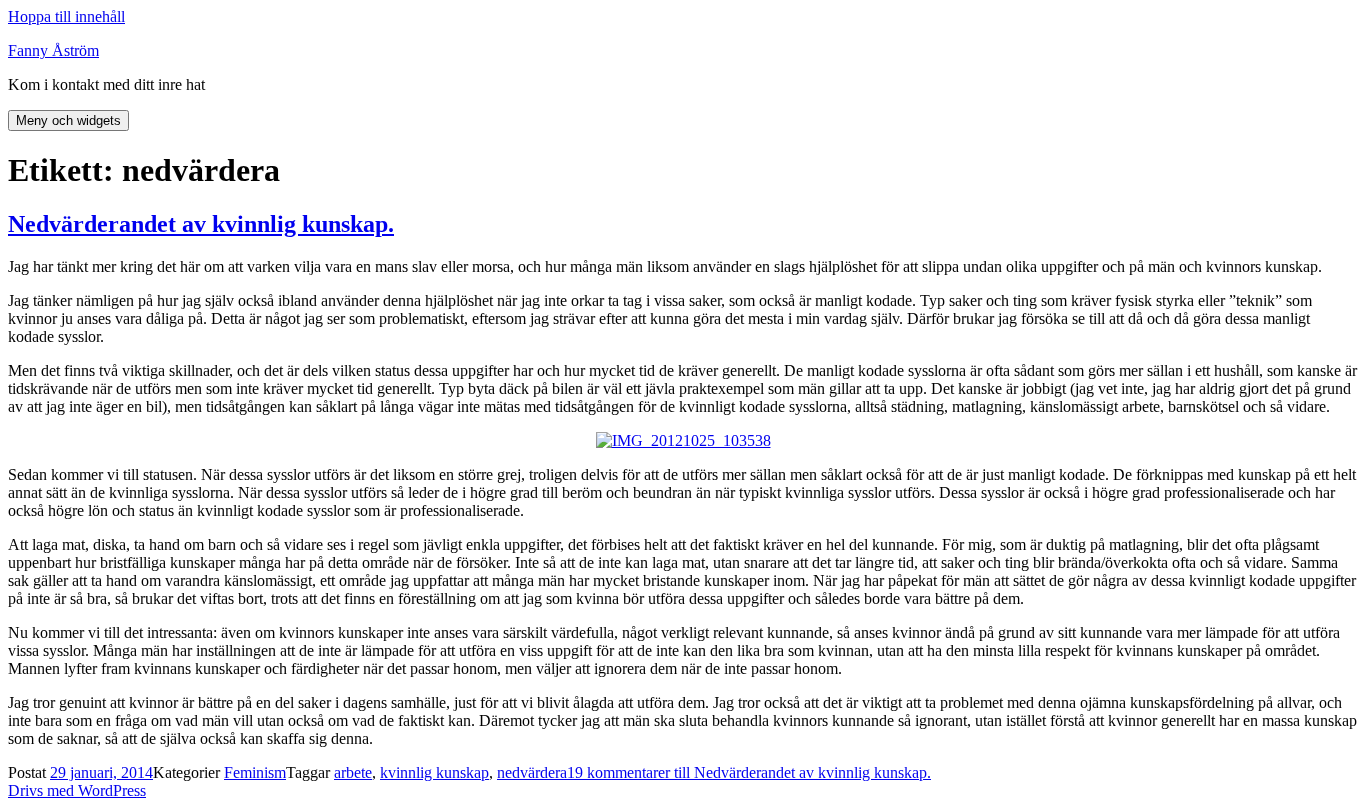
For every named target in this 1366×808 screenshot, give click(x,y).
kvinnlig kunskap (434, 772)
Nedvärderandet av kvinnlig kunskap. (201, 224)
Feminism (255, 772)
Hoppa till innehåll (66, 16)
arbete (353, 772)
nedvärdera (532, 772)
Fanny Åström (53, 50)
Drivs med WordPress (77, 790)
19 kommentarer (749, 772)
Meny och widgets (68, 120)
